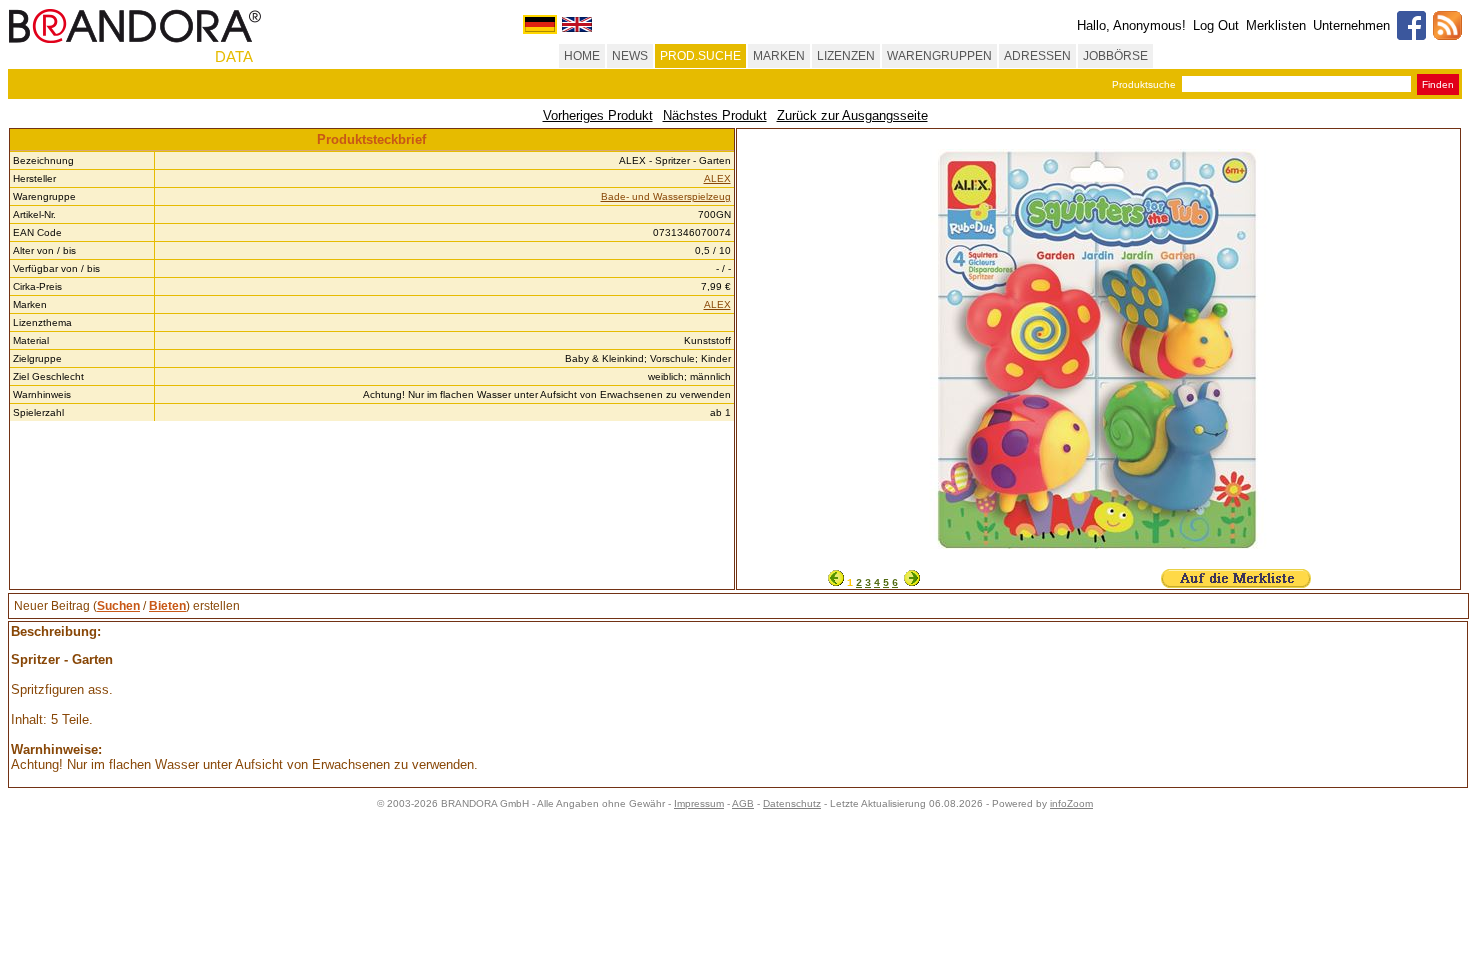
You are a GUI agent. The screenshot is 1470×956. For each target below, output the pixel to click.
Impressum (699, 803)
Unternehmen (1351, 25)
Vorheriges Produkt (598, 115)
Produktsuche (1144, 84)
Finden (1438, 84)
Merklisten (1276, 25)
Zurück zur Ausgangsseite (852, 115)
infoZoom (1071, 803)
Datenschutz (792, 803)
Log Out (1216, 25)
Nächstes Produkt (715, 115)
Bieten (167, 606)
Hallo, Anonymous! (1131, 25)
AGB (743, 803)
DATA (234, 56)
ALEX (717, 178)
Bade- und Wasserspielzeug (666, 196)
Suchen (118, 606)
